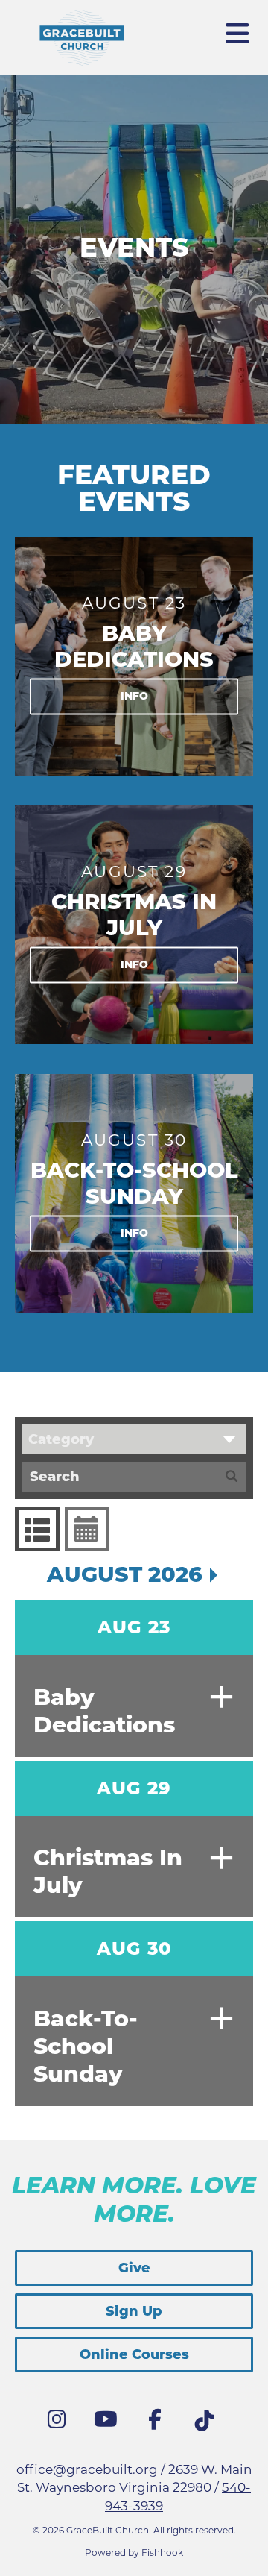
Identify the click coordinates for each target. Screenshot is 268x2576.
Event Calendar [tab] (87, 1529)
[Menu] (238, 28)
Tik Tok (208, 2425)
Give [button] (134, 2268)
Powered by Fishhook (134, 2553)
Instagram (60, 2423)
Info (134, 696)
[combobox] (134, 1439)
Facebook (159, 2423)
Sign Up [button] (134, 2311)
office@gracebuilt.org (87, 2469)
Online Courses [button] (134, 2354)
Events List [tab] (37, 1529)
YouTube (109, 2423)
